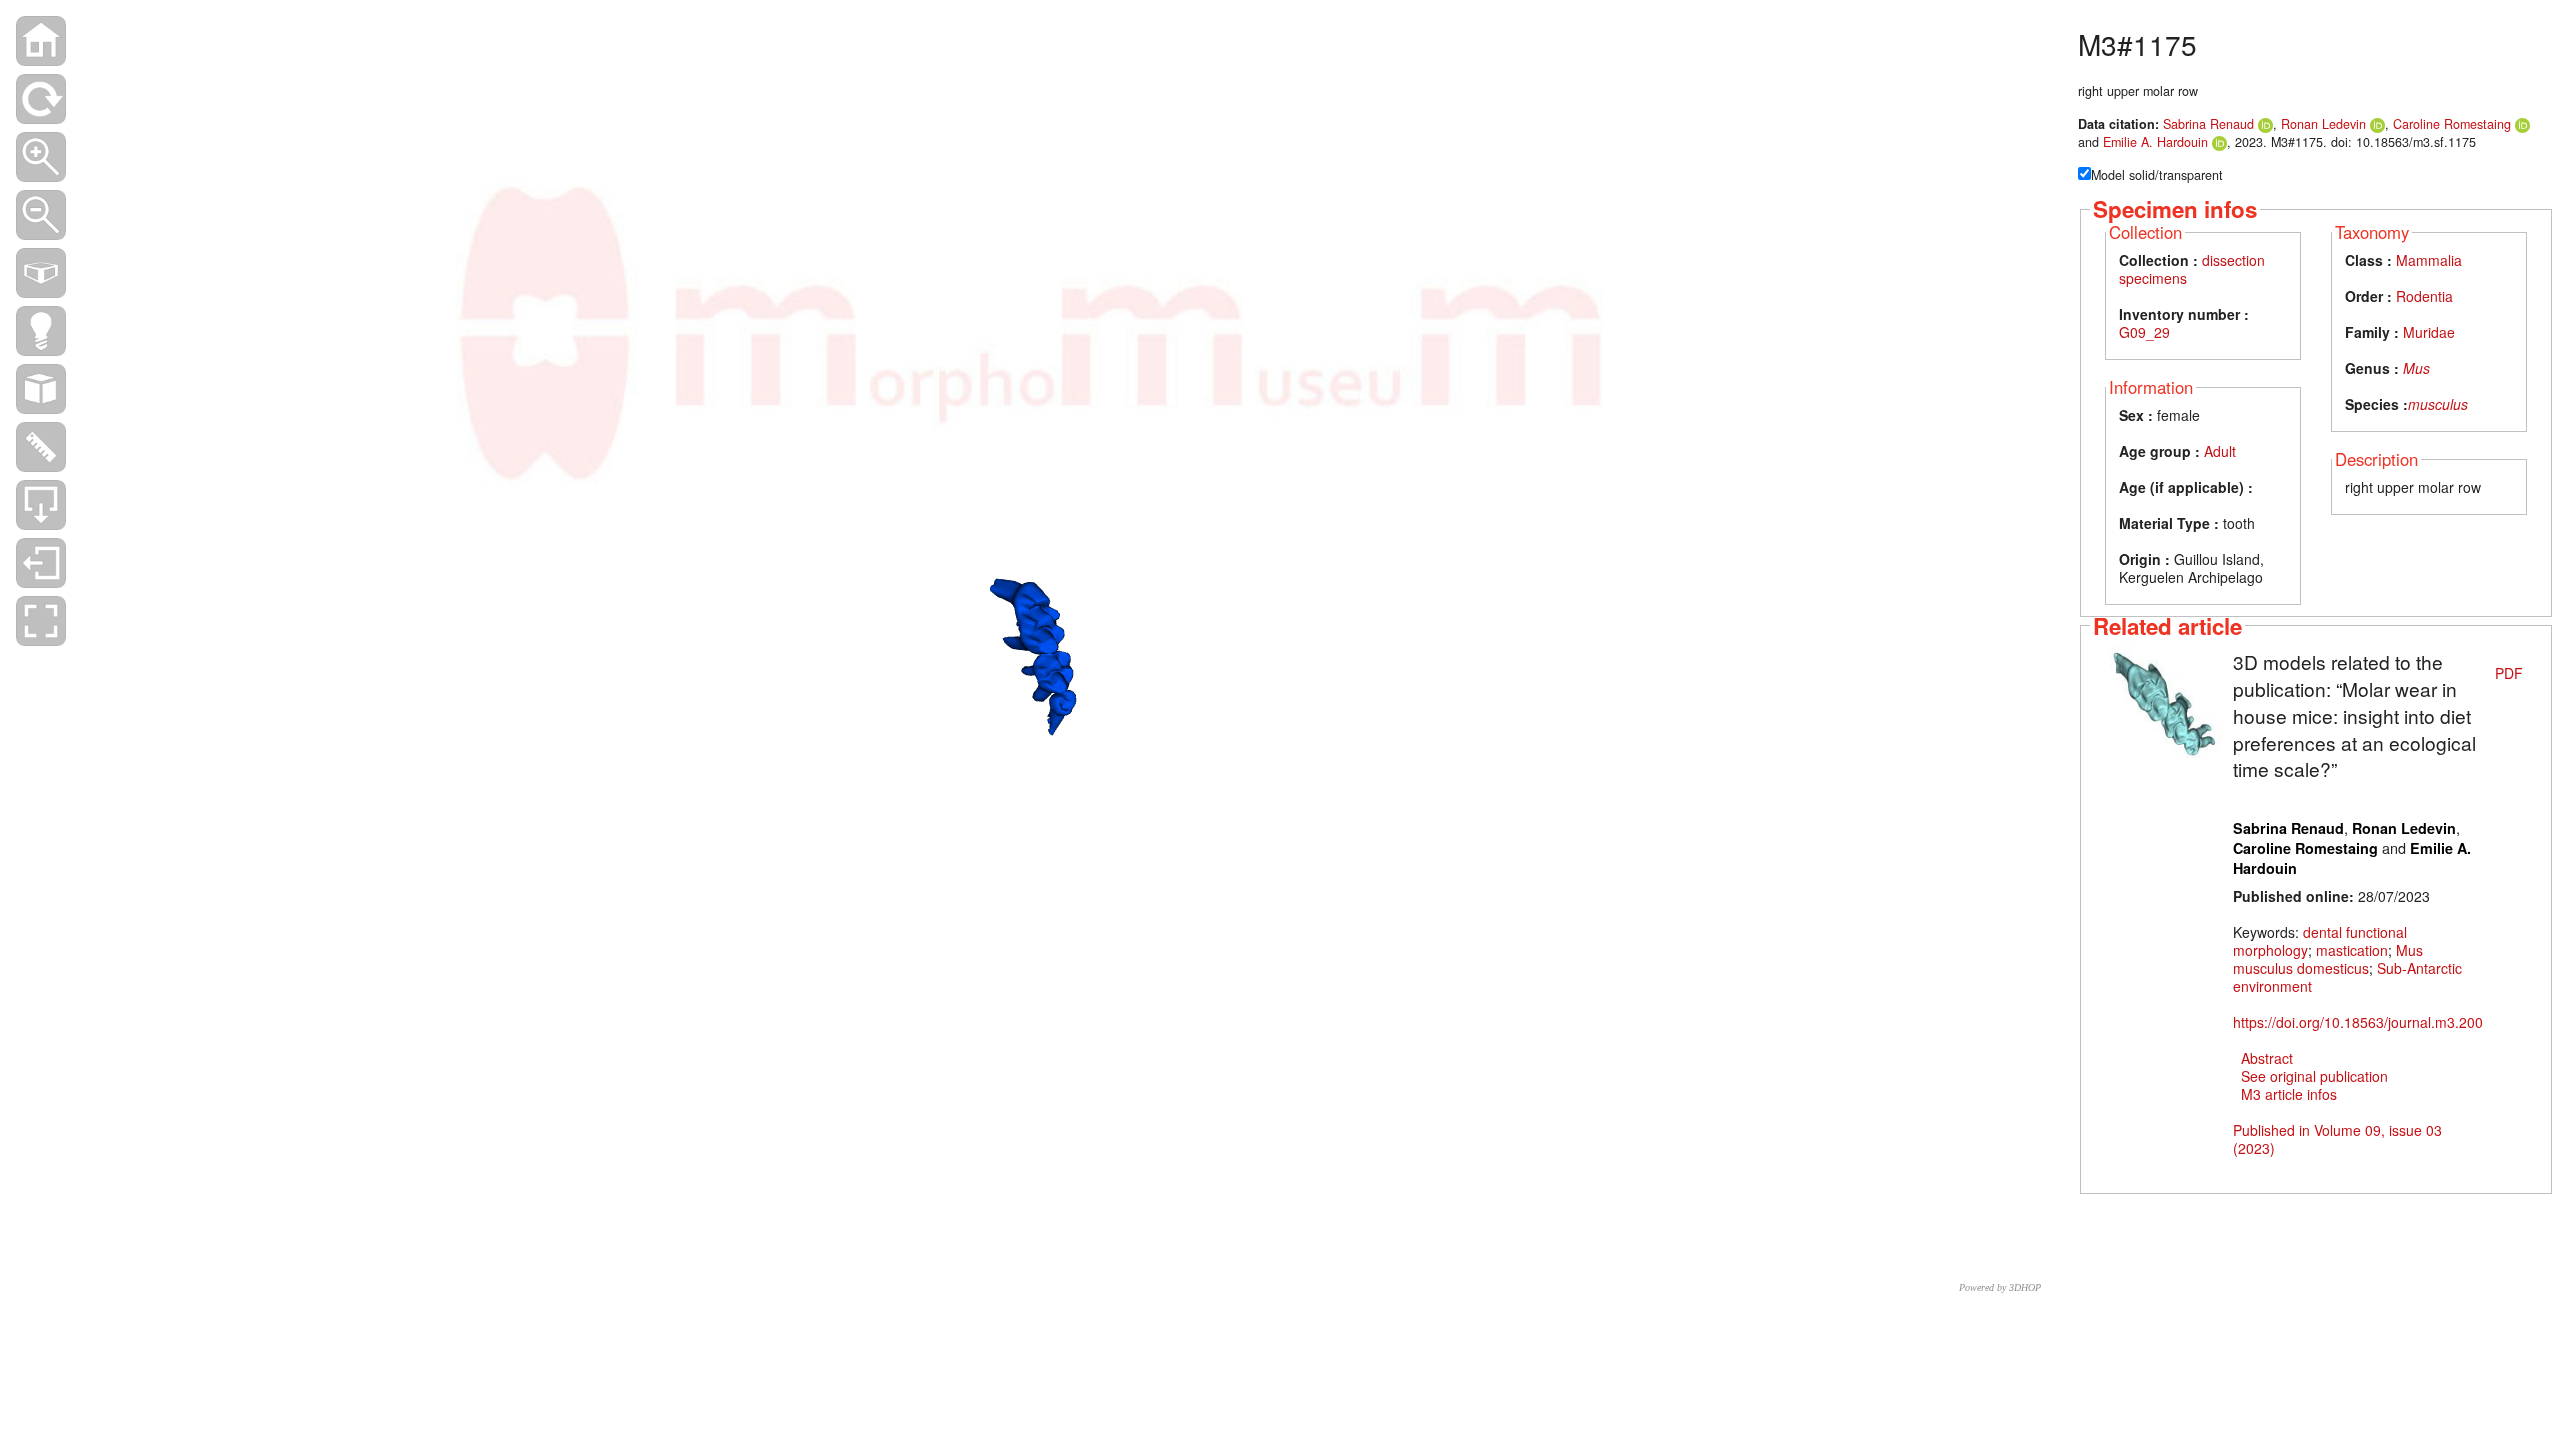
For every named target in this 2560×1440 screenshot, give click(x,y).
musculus (2438, 404)
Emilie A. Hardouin (2155, 142)
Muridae (2429, 332)
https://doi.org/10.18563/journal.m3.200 (2358, 1022)
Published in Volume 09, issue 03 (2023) (2337, 1139)
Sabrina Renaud (2208, 124)
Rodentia (2424, 296)
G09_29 (2144, 332)
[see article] (2165, 700)
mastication (2352, 950)
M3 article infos (2289, 1094)
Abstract (2267, 1058)
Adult (2220, 451)
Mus (2416, 368)
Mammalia (2429, 260)
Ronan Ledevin (2323, 124)
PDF (2509, 673)
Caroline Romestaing (2452, 124)
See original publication (2314, 1076)
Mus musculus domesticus (2328, 959)
